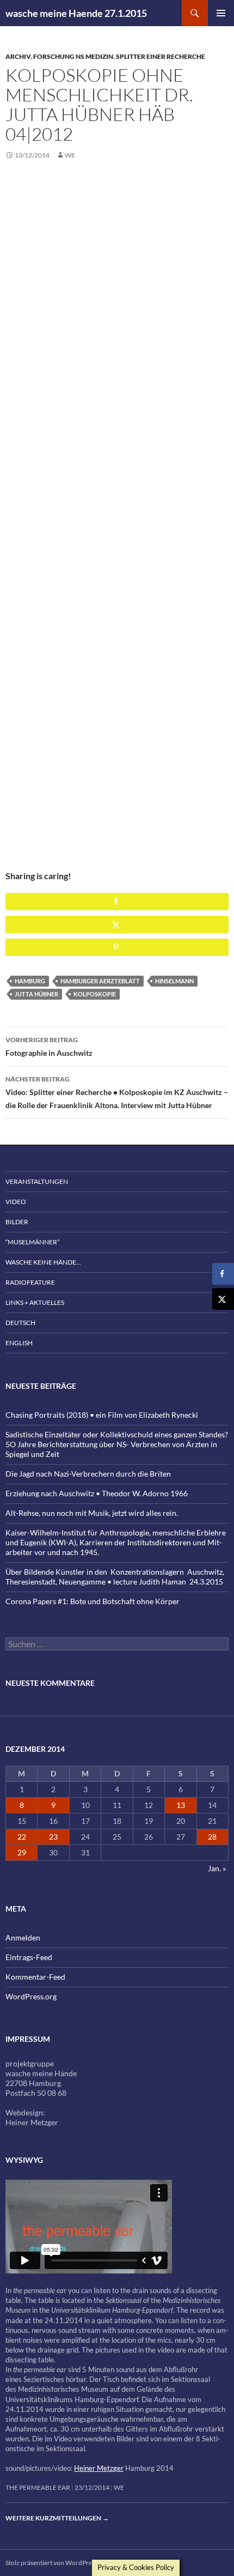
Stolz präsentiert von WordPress (51, 2563)
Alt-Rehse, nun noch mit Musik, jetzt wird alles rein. (92, 1513)
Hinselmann (174, 981)
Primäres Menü (221, 13)
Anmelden (23, 1937)
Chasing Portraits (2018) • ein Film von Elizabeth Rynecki (102, 1415)
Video (16, 1202)
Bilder (17, 1222)
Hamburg (30, 981)
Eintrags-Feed (29, 1957)
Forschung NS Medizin (73, 56)
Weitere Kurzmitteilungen (57, 2518)
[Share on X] (117, 924)
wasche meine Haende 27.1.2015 (76, 13)
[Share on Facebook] (117, 902)
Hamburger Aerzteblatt (100, 981)
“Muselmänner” (32, 1242)
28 (212, 1837)
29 (22, 1852)
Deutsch (20, 1323)
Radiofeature (30, 1282)
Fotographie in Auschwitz (49, 1047)
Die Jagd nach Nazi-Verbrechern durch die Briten (88, 1474)
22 (22, 1837)
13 (181, 1805)
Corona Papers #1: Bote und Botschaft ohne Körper (93, 1601)
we (70, 155)
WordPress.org (31, 1996)
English (19, 1343)
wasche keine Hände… (43, 1262)
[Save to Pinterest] (117, 947)
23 (53, 1837)
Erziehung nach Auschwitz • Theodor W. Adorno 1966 (97, 1493)
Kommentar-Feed (35, 1977)
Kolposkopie (95, 994)
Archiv (18, 56)
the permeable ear (38, 2487)
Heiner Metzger (99, 2468)
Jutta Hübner (36, 994)
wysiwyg (24, 2160)
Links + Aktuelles (35, 1302)
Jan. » (217, 1868)
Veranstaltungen (37, 1181)
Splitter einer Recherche (161, 56)
